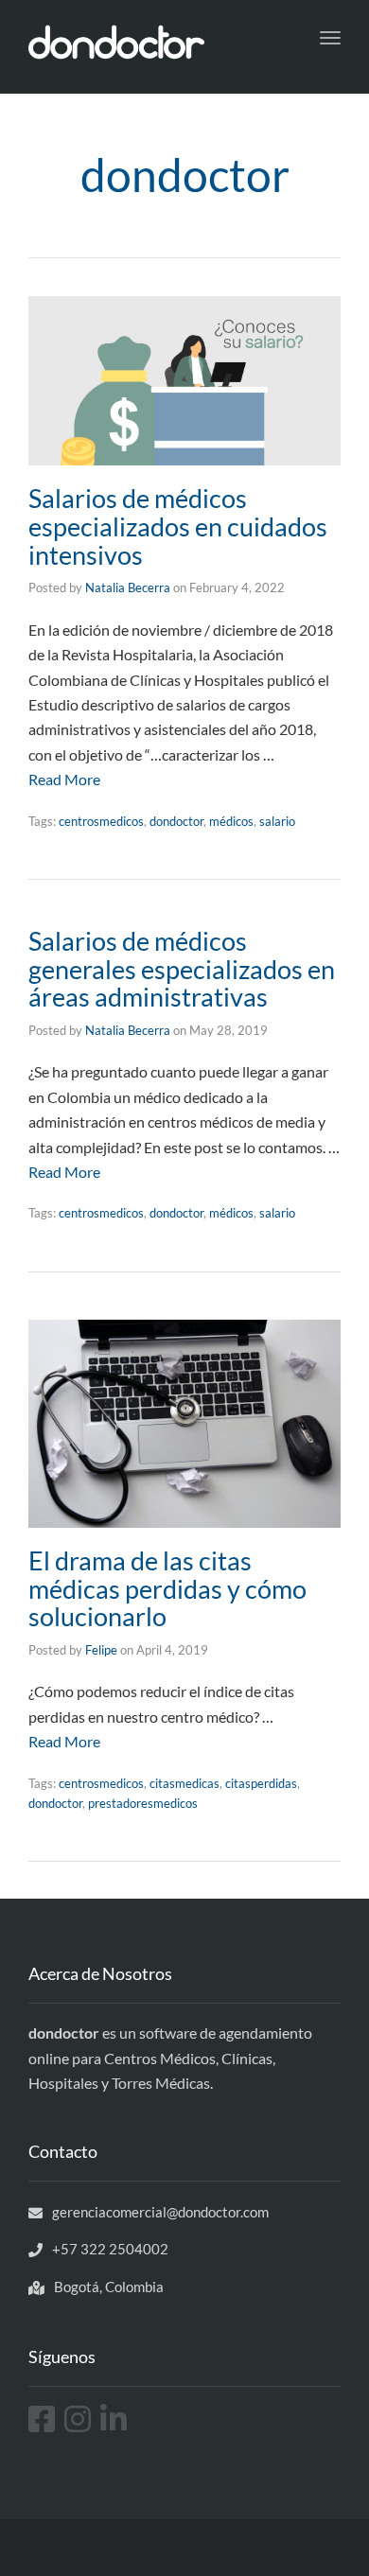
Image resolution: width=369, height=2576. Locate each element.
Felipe (101, 1650)
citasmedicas (184, 1783)
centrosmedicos (101, 821)
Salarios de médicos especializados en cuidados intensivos (178, 526)
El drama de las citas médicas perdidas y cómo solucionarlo (167, 1588)
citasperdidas (261, 1783)
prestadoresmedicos (143, 1803)
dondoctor (176, 821)
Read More (64, 779)
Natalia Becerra (128, 587)
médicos (231, 821)
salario (277, 821)
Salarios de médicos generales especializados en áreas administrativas (182, 969)
